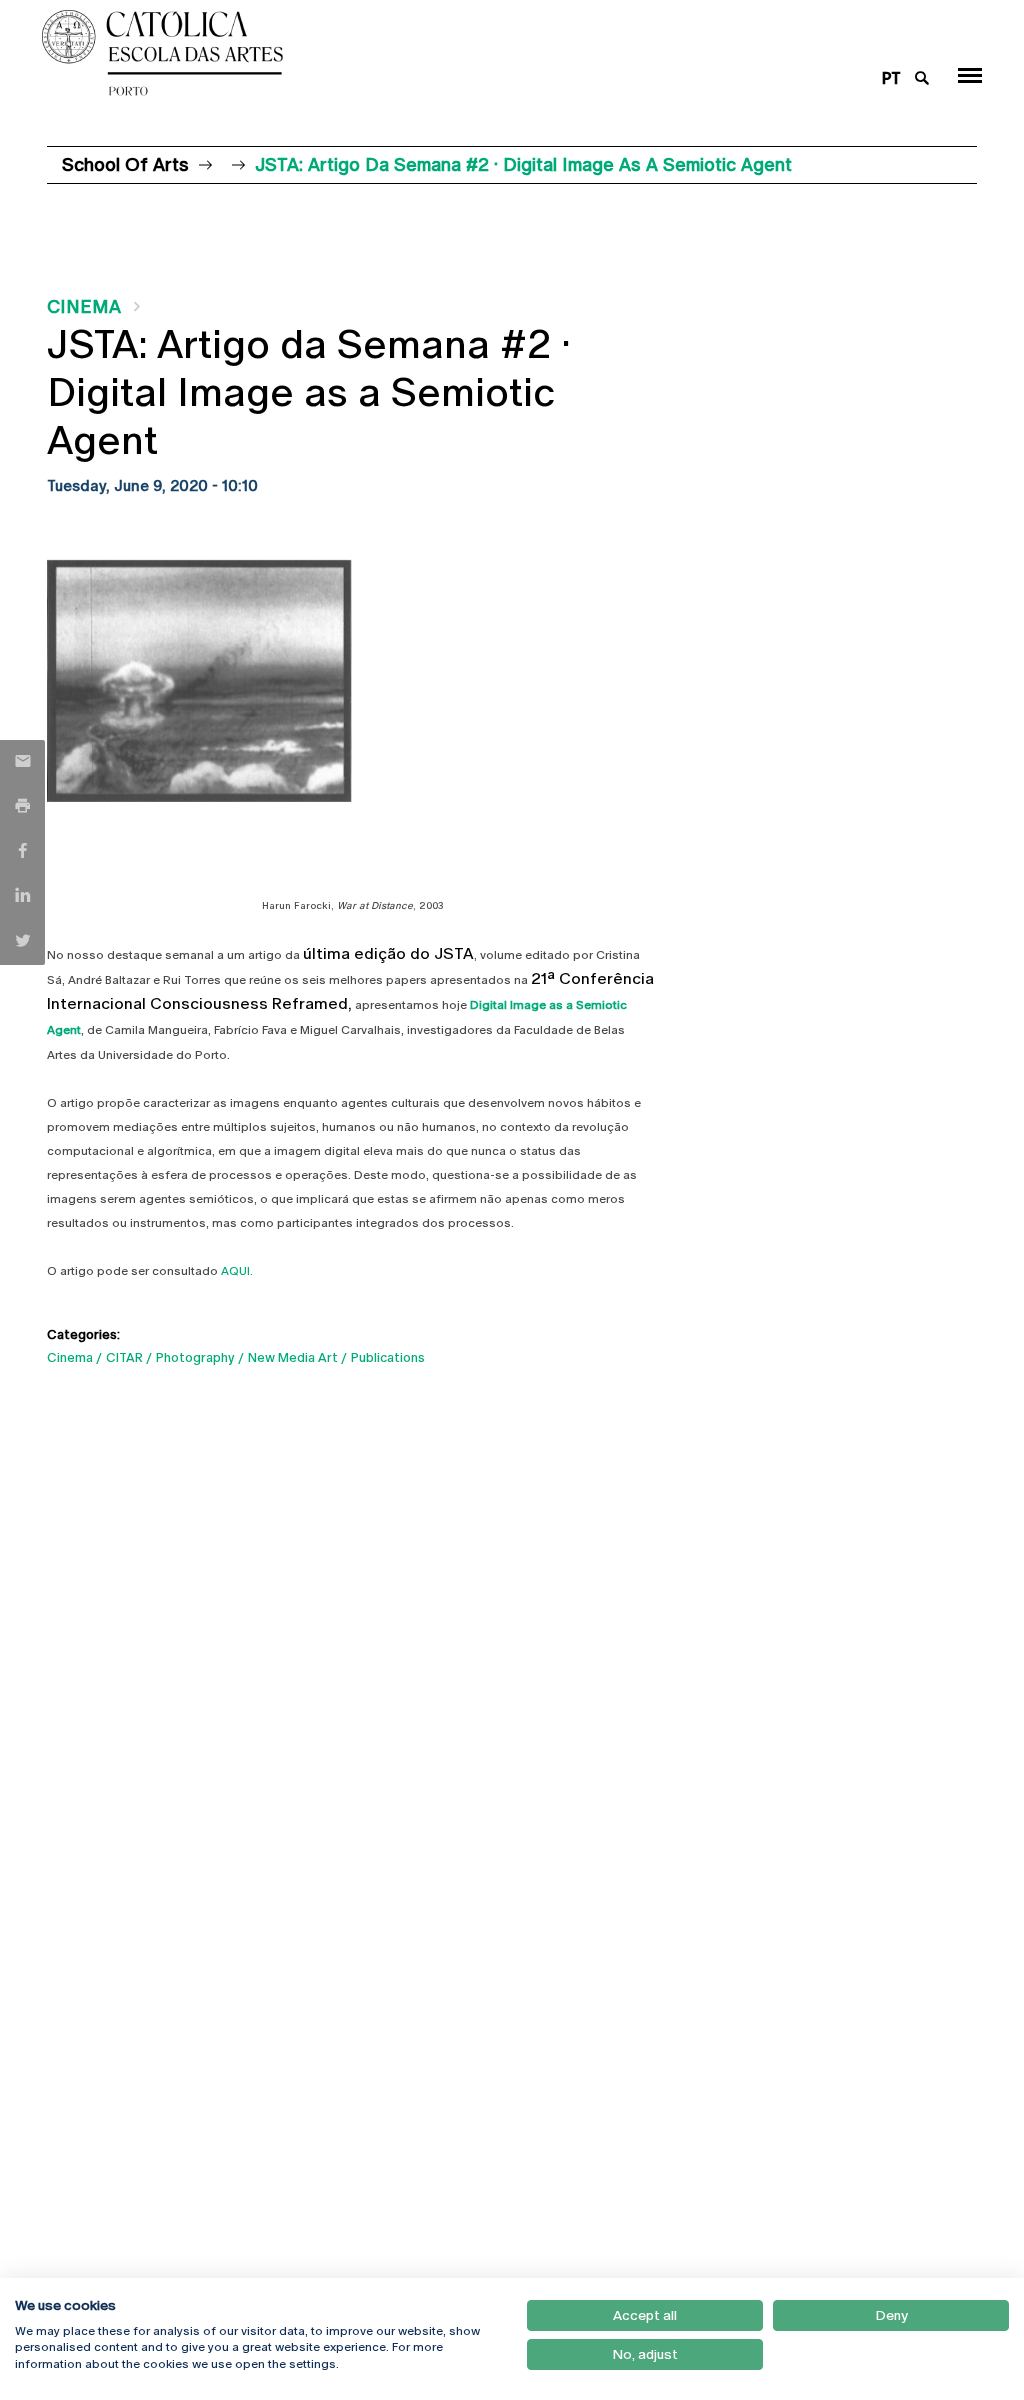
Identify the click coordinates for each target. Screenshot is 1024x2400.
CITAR (124, 1357)
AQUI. (237, 1271)
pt (891, 78)
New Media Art (293, 1357)
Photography (195, 1357)
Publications (388, 1357)
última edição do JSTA (388, 953)
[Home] (432, 53)
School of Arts (125, 164)
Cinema (84, 306)
